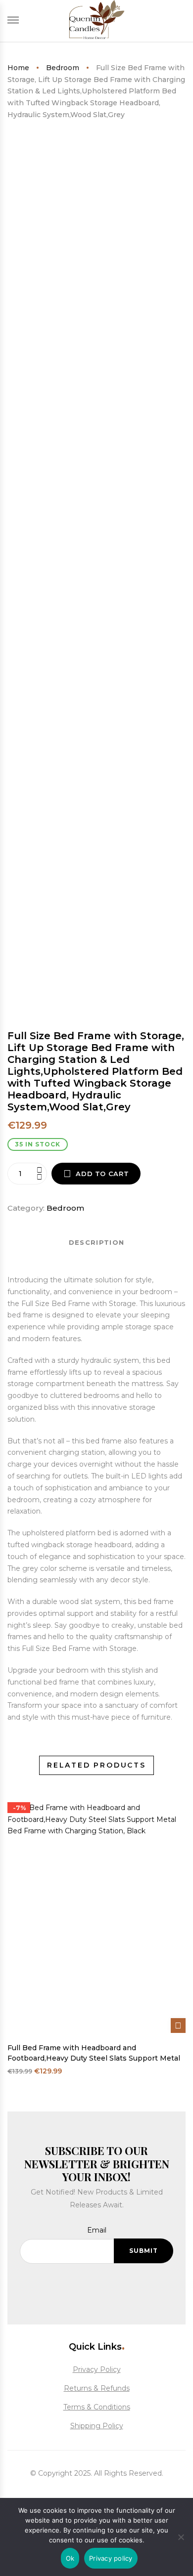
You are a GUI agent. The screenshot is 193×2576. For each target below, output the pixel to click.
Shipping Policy (97, 2426)
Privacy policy (111, 2558)
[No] (181, 2536)
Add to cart (102, 1174)
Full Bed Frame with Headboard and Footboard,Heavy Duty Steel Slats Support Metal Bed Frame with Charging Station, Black (94, 2053)
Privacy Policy (97, 2369)
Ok (70, 2558)
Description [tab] (96, 1242)
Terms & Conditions (97, 2407)
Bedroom (63, 68)
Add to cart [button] (178, 2026)
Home (18, 68)
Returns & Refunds (97, 2388)
